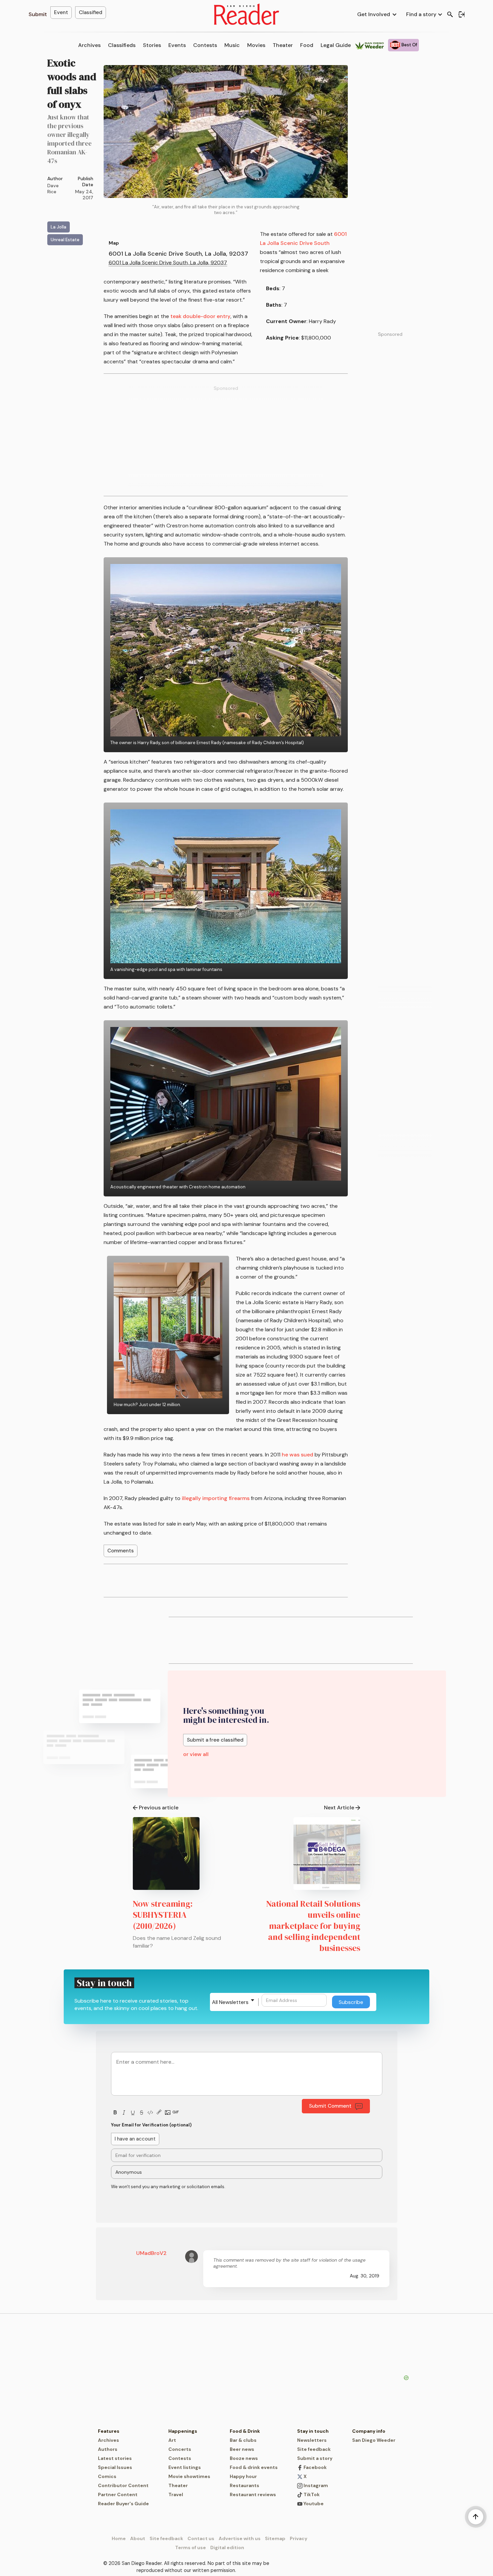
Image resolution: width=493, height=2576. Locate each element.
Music (232, 45)
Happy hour (243, 2476)
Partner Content (118, 2494)
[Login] (461, 14)
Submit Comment (330, 2106)
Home (119, 2538)
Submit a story (315, 2458)
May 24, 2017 (84, 195)
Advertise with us (240, 2538)
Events (177, 45)
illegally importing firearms (216, 1498)
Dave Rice (53, 189)
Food (307, 45)
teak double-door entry (200, 316)
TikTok (311, 2494)
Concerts (180, 2449)
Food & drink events (254, 2467)
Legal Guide (336, 45)
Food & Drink (245, 2431)
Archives (89, 45)
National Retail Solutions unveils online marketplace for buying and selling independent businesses (313, 1926)
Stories (152, 45)
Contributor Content (123, 2485)
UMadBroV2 (151, 2253)
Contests (205, 45)
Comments (121, 1551)
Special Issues (115, 2467)
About (138, 2538)
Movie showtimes (189, 2476)
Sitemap (275, 2538)
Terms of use (190, 2547)
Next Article (339, 1808)
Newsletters (312, 2440)
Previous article (159, 1808)
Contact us (201, 2538)
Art (172, 2440)
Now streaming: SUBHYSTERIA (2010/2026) (163, 1915)
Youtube (313, 2504)
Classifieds (122, 45)
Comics (107, 2476)
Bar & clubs (243, 2440)
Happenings (183, 2431)
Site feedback (314, 2449)
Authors (108, 2449)
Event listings (185, 2467)
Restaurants (244, 2485)
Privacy (298, 2538)
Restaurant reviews (253, 2494)
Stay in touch (313, 2431)
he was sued (297, 1455)
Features (109, 2431)
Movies (256, 45)
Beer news (242, 2449)
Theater (283, 45)
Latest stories (115, 2458)
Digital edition (227, 2547)
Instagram (315, 2485)
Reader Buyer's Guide (123, 2504)
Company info (369, 2431)
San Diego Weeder (374, 2440)
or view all (196, 1754)
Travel (176, 2494)
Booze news (244, 2458)
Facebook (315, 2467)
